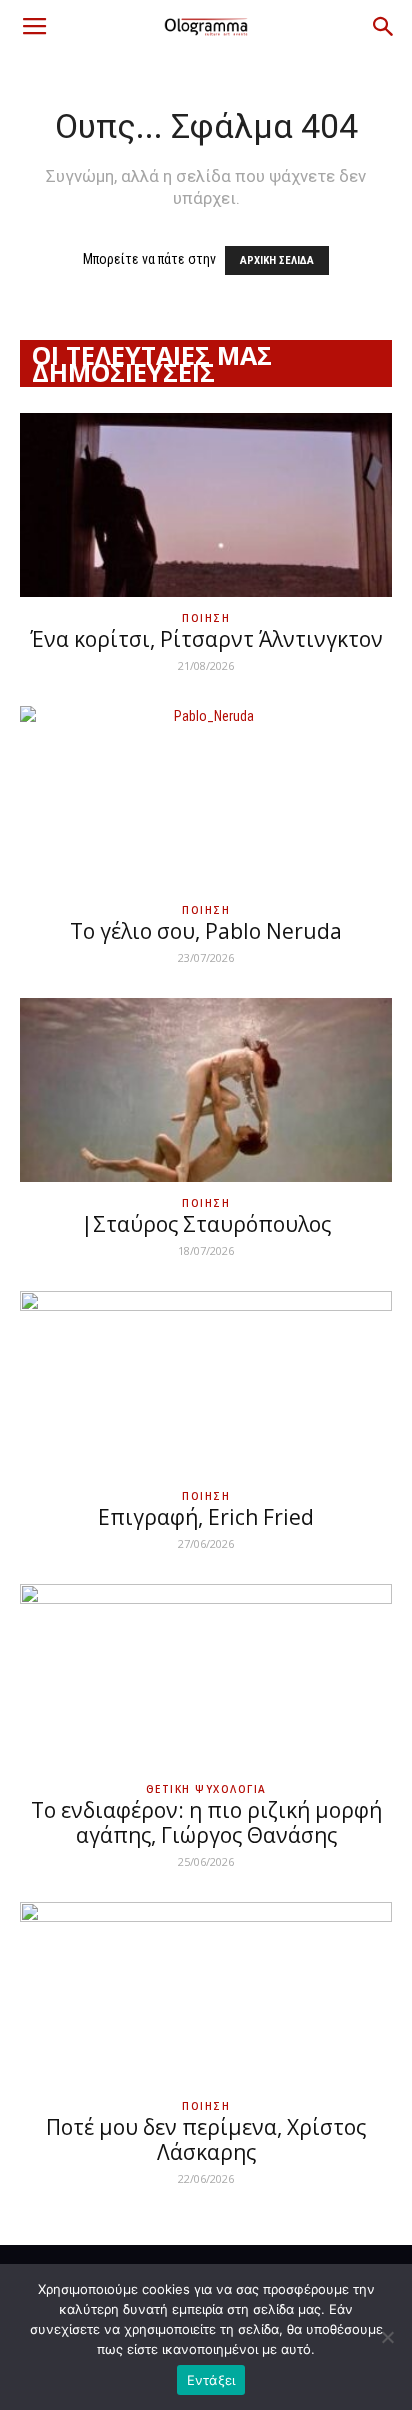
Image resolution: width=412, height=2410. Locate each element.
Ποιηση (206, 618)
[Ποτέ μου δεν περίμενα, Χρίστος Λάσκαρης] (206, 1994)
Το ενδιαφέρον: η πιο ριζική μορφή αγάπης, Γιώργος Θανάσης (206, 1822)
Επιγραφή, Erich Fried (206, 1517)
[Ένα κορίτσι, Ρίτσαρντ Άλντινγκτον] (206, 505)
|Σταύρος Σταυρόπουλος (206, 1224)
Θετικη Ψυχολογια (206, 1789)
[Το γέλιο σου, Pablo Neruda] (206, 798)
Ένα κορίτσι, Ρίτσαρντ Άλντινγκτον (206, 639)
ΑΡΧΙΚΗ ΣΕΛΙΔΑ (277, 260)
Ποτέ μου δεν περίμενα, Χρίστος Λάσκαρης (206, 2139)
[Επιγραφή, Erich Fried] (206, 1383)
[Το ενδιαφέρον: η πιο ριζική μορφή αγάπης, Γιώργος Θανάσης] (206, 1676)
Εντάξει (211, 2380)
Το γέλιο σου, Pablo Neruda (206, 931)
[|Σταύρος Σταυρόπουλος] (206, 1090)
